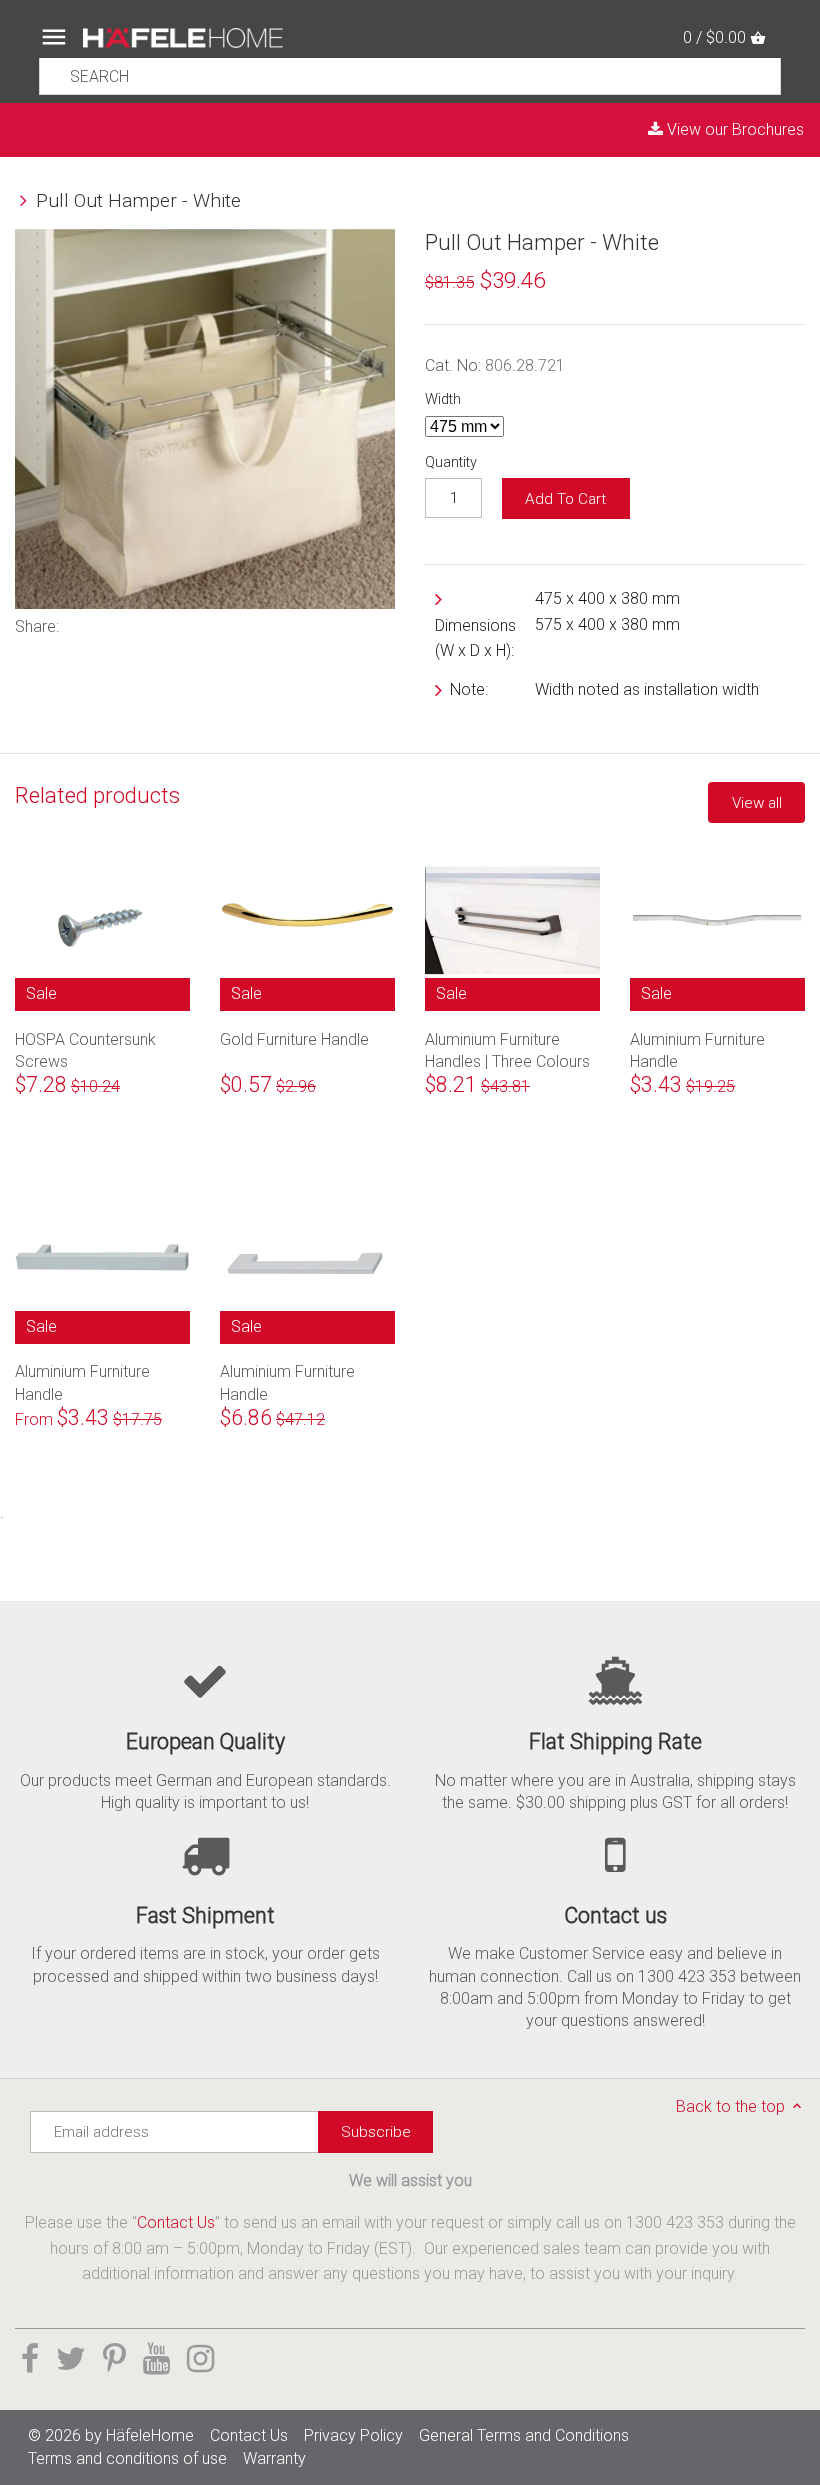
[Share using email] (196, 624)
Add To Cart (565, 499)
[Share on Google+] (165, 624)
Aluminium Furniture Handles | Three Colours (507, 1050)
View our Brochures (733, 129)
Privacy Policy (353, 2435)
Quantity (451, 462)
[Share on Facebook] (82, 624)
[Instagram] (200, 2359)
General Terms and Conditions (524, 2435)
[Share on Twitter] (109, 624)
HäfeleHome (150, 2435)
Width (443, 399)
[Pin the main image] (135, 624)
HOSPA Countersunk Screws (85, 1050)
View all (757, 803)
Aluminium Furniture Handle (697, 1050)
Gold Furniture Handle (294, 1039)
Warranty (274, 2458)
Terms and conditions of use (127, 2458)
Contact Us (176, 2222)
